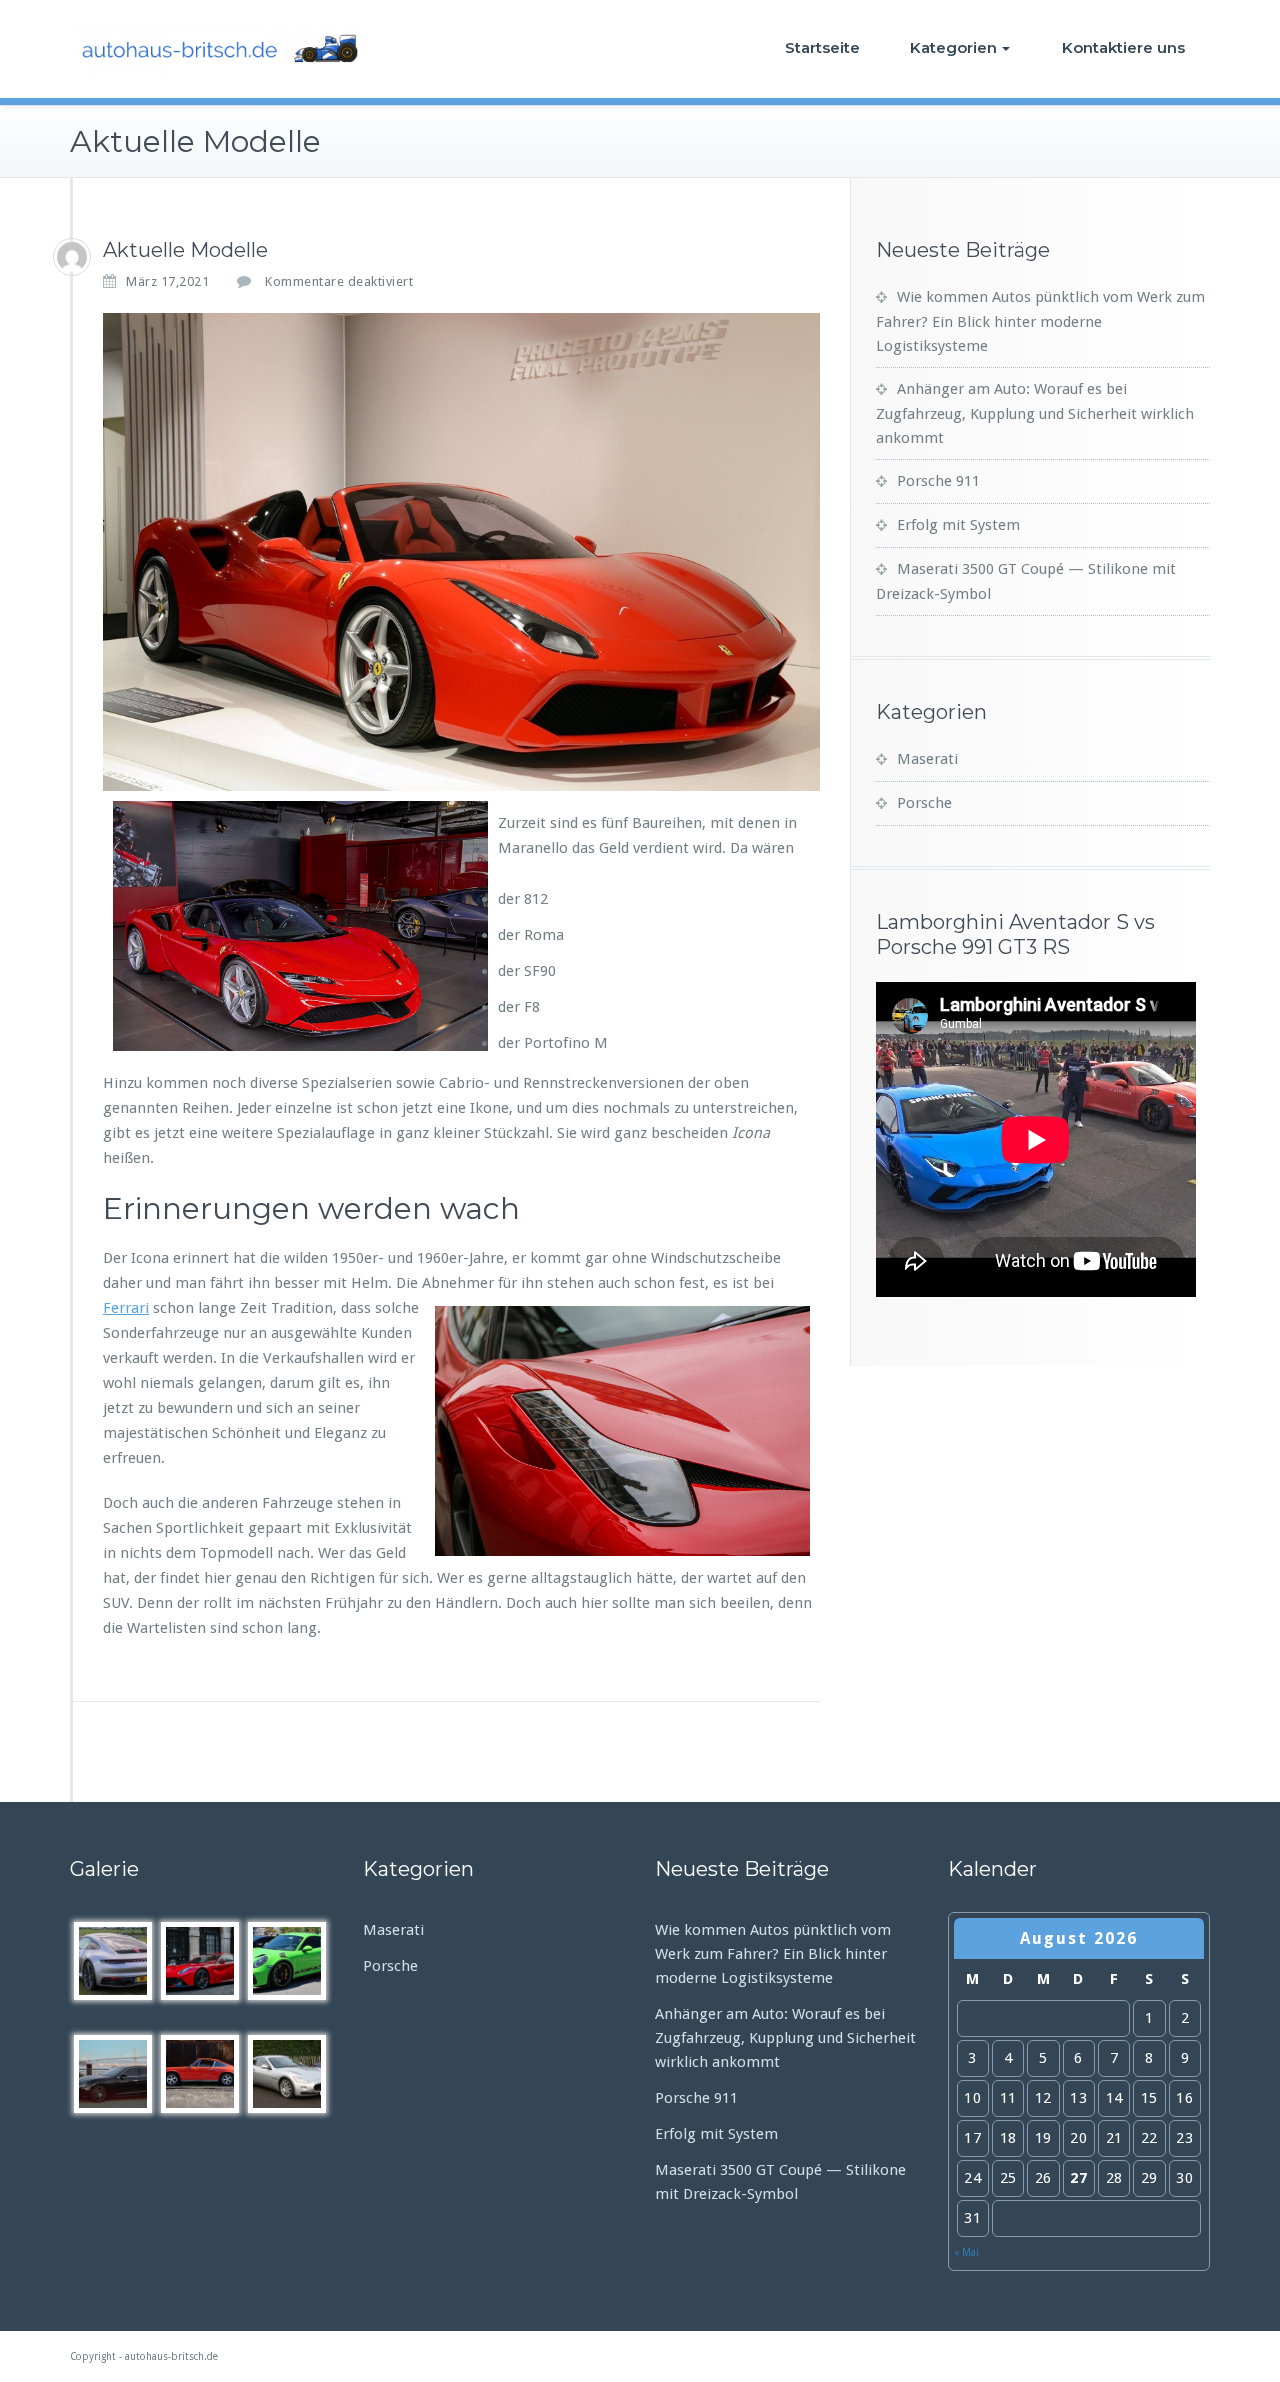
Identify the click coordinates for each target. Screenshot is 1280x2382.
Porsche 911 (938, 481)
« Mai (966, 2252)
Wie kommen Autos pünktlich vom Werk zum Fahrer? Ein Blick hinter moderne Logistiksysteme (1040, 321)
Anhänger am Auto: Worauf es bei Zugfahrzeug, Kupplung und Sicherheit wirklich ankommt (1035, 413)
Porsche (924, 803)
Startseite (822, 47)
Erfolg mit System (958, 525)
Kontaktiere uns (1123, 47)
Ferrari (126, 1308)
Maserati (927, 759)
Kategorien (953, 47)
